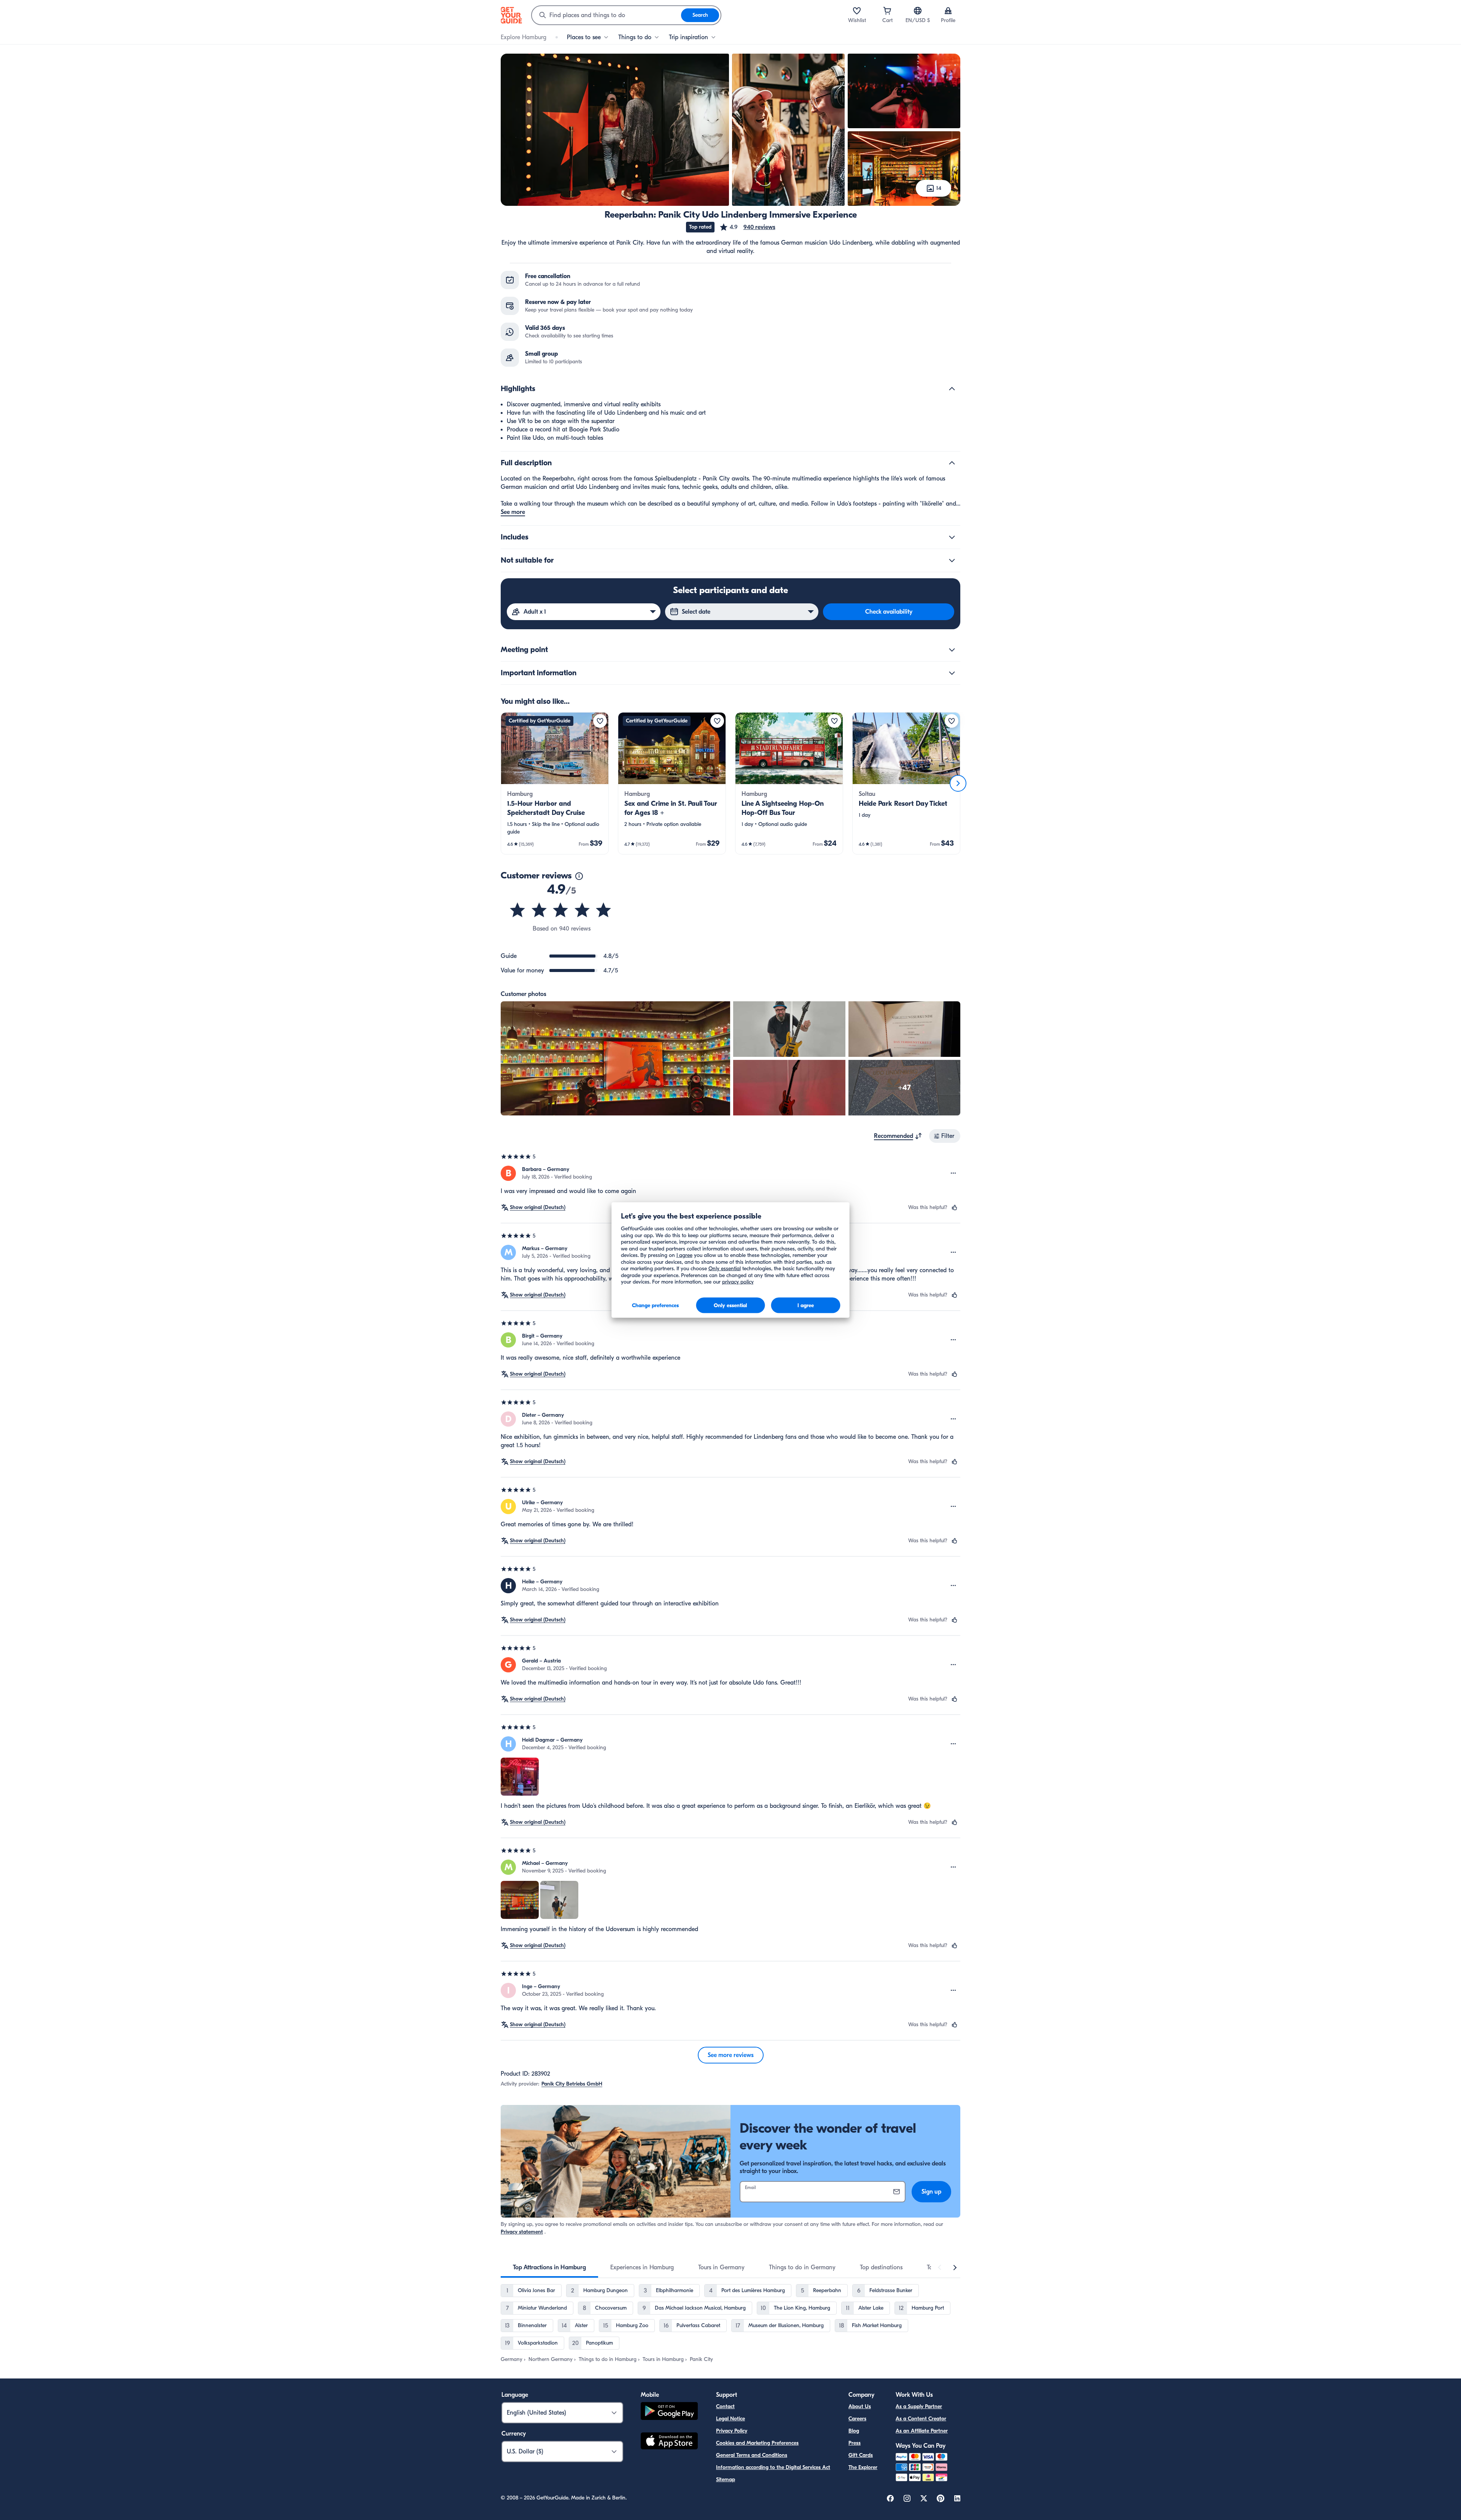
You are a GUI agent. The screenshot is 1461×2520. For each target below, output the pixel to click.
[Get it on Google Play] (669, 2412)
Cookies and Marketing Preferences (757, 2443)
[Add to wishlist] (600, 721)
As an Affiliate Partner (922, 2431)
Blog (854, 2431)
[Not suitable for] (952, 560)
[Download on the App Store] (669, 2442)
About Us (860, 2406)
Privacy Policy (732, 2431)
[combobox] (606, 15)
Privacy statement (522, 2232)
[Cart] (887, 11)
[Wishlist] (857, 11)
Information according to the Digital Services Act (773, 2467)
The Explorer (863, 2467)
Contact (725, 2406)
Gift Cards (861, 2455)
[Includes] (952, 537)
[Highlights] (952, 389)
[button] (747, 227)
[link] (555, 783)
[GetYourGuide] (511, 15)
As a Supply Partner (919, 2406)
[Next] (958, 783)
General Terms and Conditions (752, 2455)
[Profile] (948, 11)
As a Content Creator (921, 2419)
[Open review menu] (953, 1173)
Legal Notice (730, 2419)
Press (855, 2443)
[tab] (549, 2267)
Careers (857, 2419)
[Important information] (952, 673)
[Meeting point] (952, 650)
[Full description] (952, 463)
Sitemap (726, 2479)
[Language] (918, 11)
